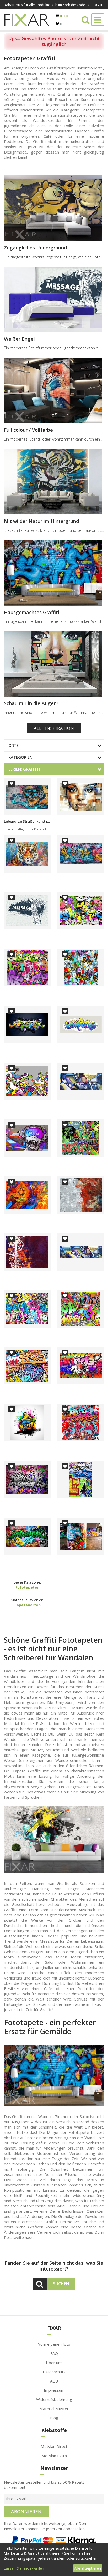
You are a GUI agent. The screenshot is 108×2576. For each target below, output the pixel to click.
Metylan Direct (54, 2446)
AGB (54, 2381)
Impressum (54, 2390)
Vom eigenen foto (54, 2344)
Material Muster (54, 2409)
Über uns (54, 2363)
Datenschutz (54, 2372)
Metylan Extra (54, 2456)
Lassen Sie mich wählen (24, 2568)
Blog (54, 2418)
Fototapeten (27, 1587)
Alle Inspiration (54, 728)
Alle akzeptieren (88, 2568)
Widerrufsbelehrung (54, 2399)
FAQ (54, 2353)
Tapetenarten (27, 1605)
